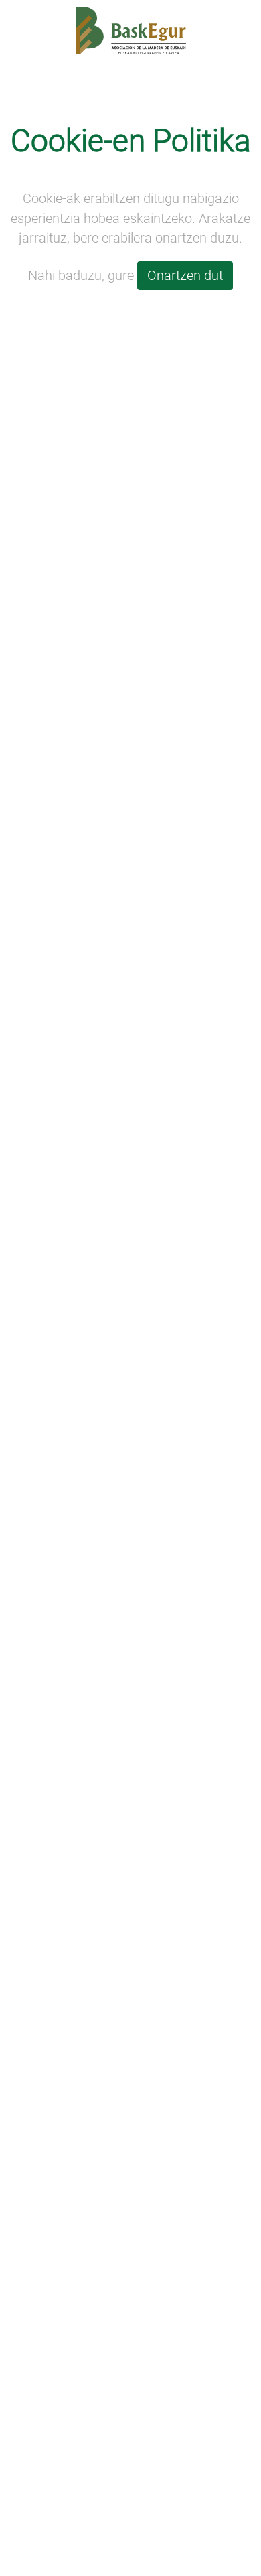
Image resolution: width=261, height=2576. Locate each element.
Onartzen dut (185, 276)
